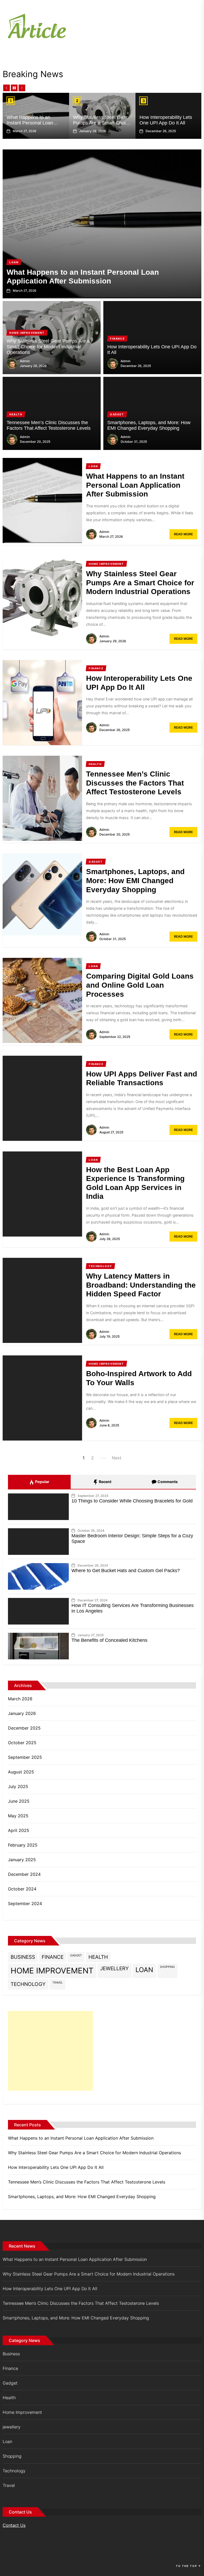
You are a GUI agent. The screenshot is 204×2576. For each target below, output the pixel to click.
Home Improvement (52, 1971)
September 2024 (25, 1903)
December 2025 (24, 1728)
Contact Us (14, 2525)
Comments (167, 1482)
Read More (183, 534)
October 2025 (22, 1743)
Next (117, 1458)
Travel (58, 1983)
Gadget (76, 1955)
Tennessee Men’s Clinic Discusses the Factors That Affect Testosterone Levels (49, 425)
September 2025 (25, 1757)
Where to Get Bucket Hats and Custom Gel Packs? (126, 1571)
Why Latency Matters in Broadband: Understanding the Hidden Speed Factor (141, 1285)
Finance (53, 1957)
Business (23, 1957)
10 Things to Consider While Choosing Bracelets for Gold (132, 1501)
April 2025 (19, 1830)
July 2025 (18, 1786)
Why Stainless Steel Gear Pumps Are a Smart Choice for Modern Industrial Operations (102, 126)
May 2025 (18, 1816)
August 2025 (21, 1772)
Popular (42, 1482)
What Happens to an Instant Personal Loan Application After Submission (30, 126)
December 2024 (24, 1874)
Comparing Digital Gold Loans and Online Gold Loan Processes (140, 985)
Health (98, 1957)
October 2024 (22, 1889)
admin (25, 361)
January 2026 (22, 1713)
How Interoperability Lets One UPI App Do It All (166, 120)
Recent (105, 1482)
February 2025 (23, 1845)
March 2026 (20, 1699)
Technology (28, 1984)
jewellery (114, 1968)
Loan (144, 1970)
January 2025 (22, 1860)
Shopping (167, 1967)
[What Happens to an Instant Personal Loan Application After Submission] (102, 224)
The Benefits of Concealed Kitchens (109, 1640)
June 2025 (19, 1801)
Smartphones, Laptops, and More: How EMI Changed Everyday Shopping (149, 425)
